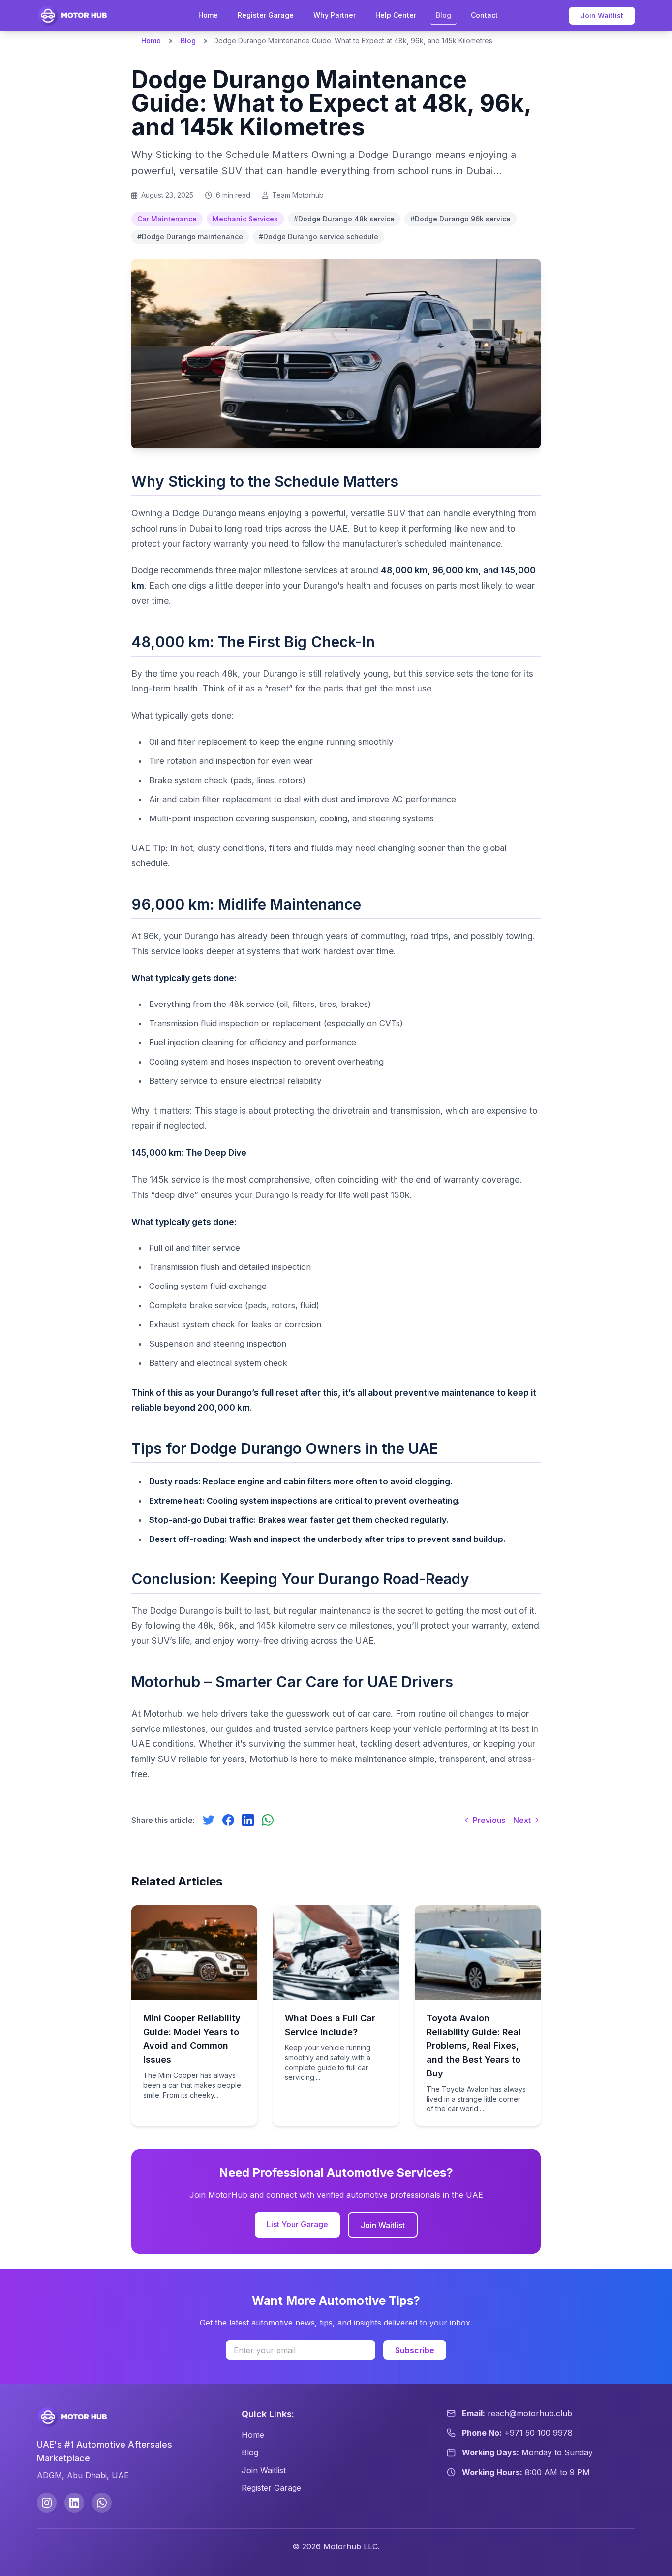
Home (208, 15)
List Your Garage (297, 2224)
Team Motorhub (298, 195)
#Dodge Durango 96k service (460, 219)
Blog (443, 15)
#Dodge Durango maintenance (190, 236)
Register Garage (266, 15)
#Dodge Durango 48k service (344, 219)
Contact (484, 15)
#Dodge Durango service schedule (319, 236)
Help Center (396, 15)
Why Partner (335, 15)
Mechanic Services (245, 219)
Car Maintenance (167, 219)
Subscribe (415, 2350)
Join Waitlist (602, 16)
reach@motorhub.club (530, 2413)
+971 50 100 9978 (538, 2433)
